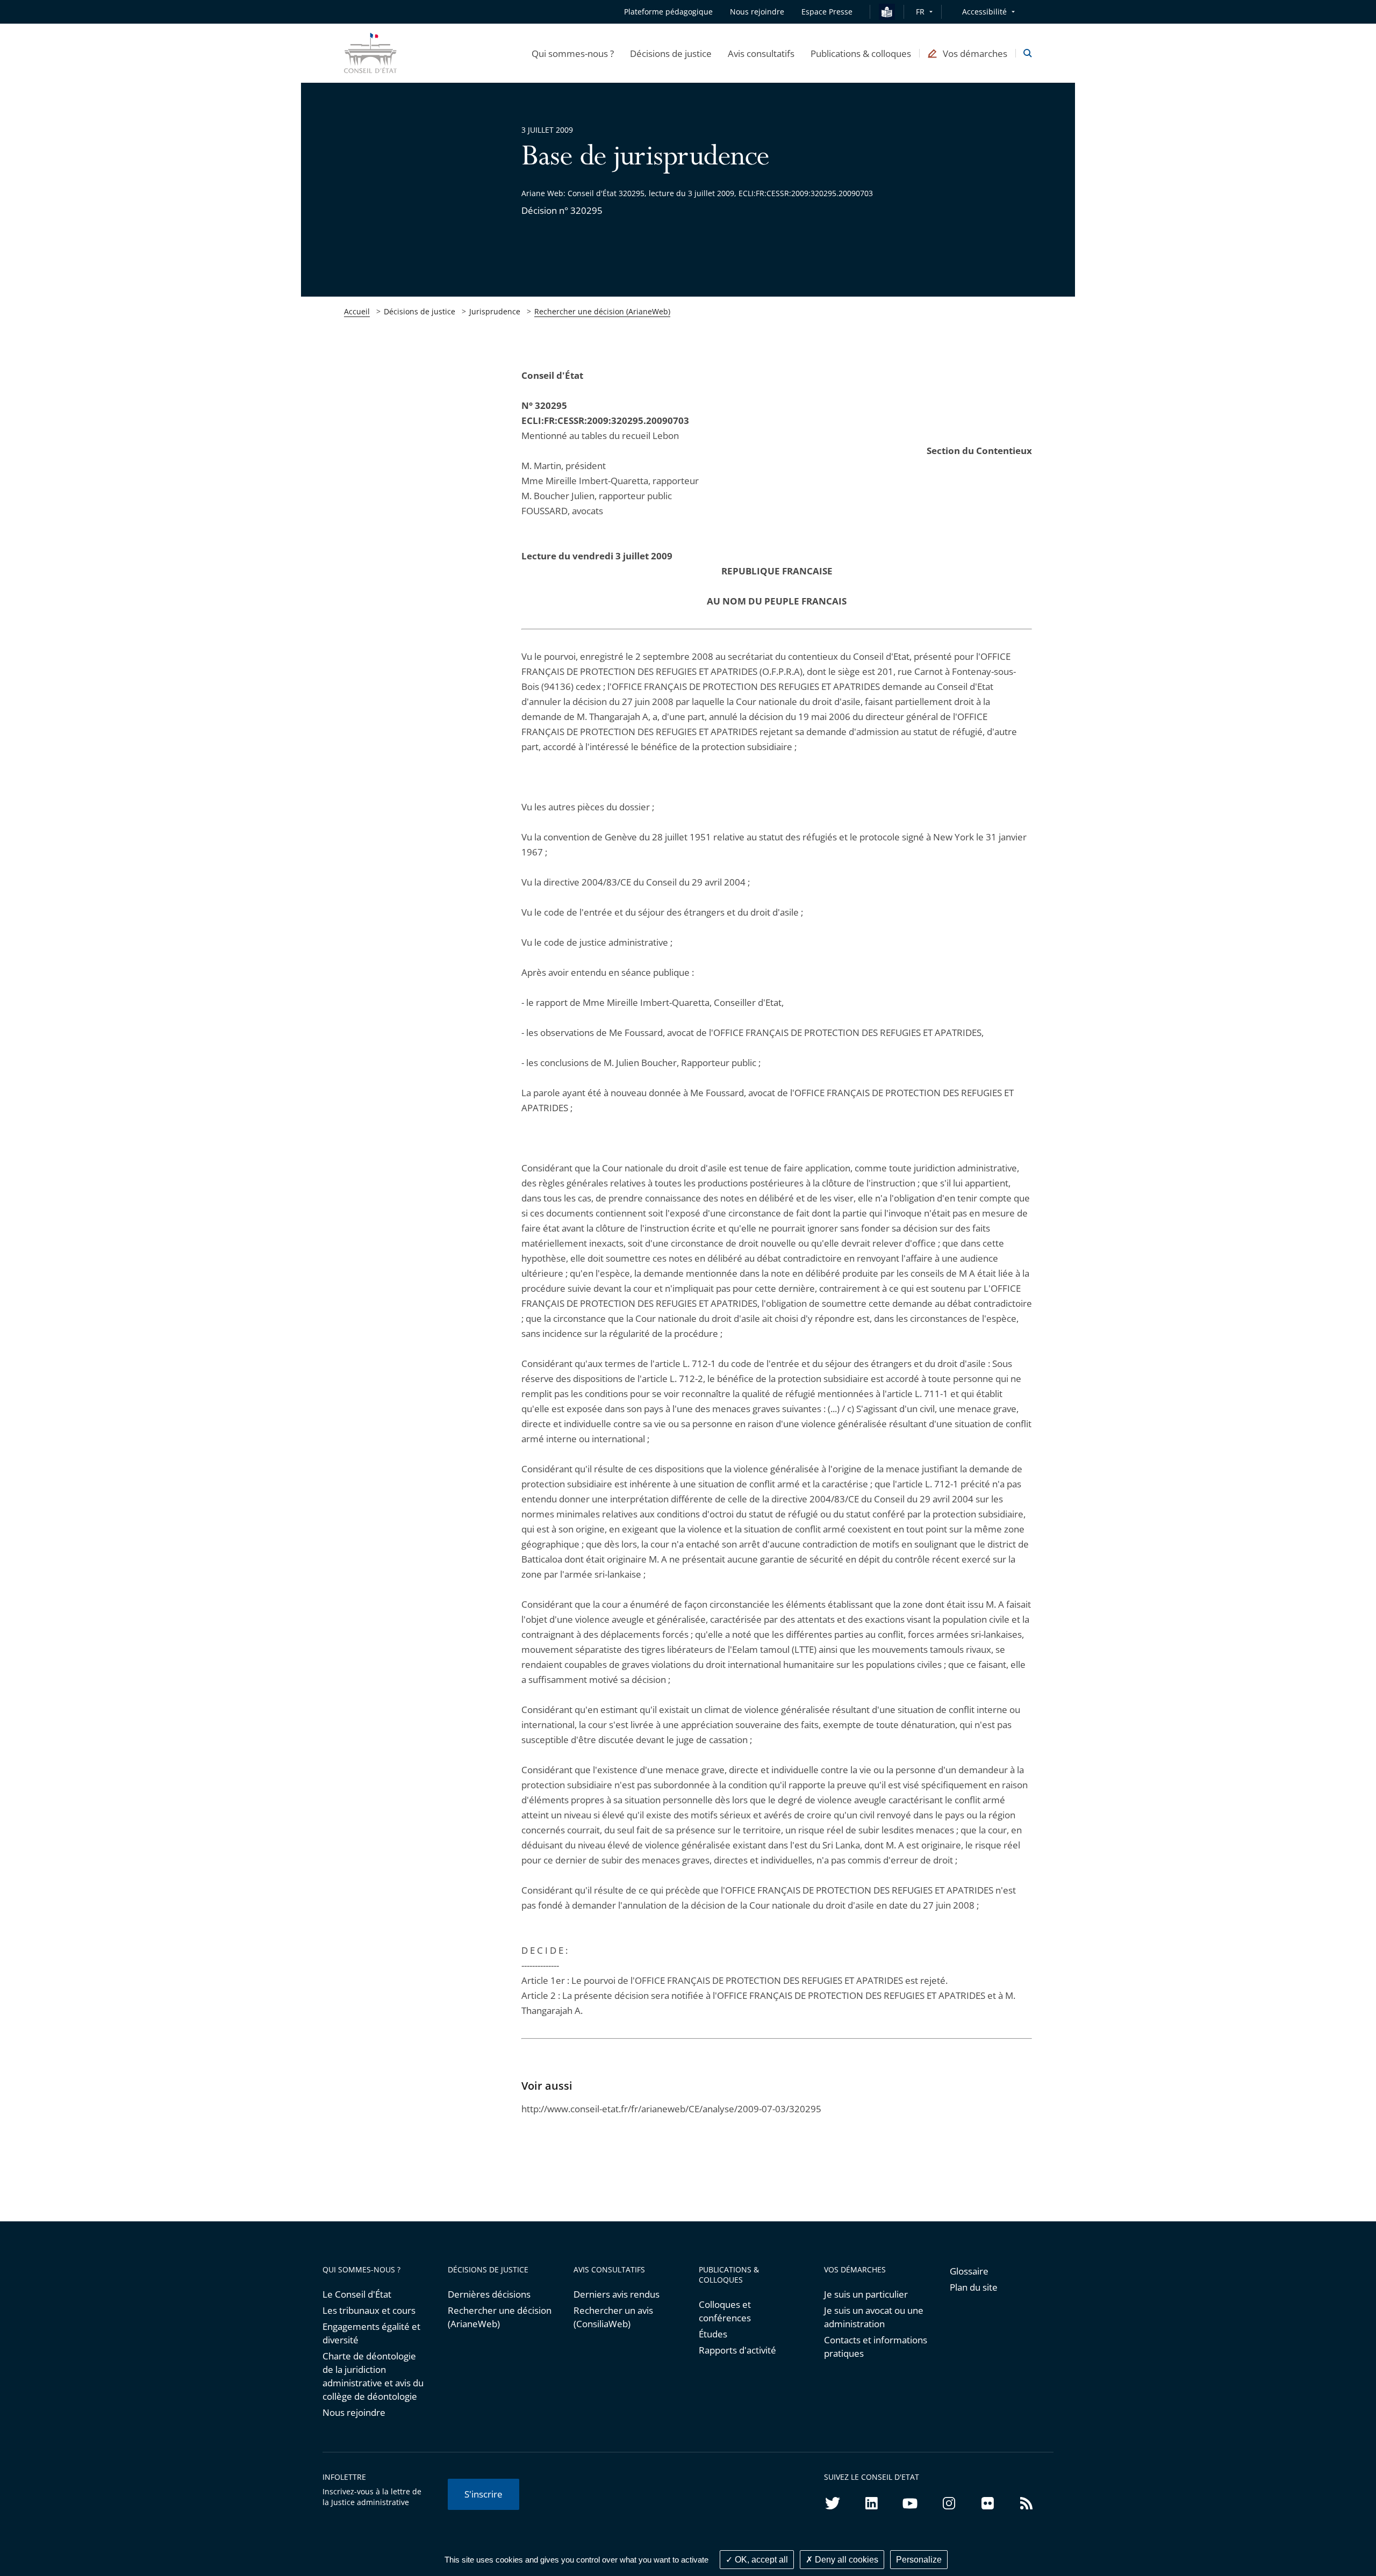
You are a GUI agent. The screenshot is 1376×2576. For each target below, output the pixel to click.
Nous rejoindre (354, 2412)
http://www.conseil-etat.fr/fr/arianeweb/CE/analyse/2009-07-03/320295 (671, 2109)
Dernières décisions (489, 2294)
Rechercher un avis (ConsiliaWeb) (613, 2317)
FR (920, 12)
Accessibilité (984, 12)
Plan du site (974, 2287)
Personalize (919, 2560)
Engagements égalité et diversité (371, 2333)
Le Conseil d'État (357, 2294)
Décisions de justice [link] (420, 311)
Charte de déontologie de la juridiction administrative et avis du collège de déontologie (373, 2376)
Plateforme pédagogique (668, 12)
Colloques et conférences (725, 2311)
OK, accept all (760, 2560)
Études (713, 2334)
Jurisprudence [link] (495, 311)
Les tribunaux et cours (369, 2310)
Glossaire (969, 2271)
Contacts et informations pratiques (876, 2347)
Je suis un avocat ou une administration (874, 2317)
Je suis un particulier (866, 2294)
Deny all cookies (845, 2560)
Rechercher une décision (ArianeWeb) (602, 311)
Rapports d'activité (737, 2350)
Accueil (357, 311)
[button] (573, 53)
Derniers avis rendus (617, 2294)
